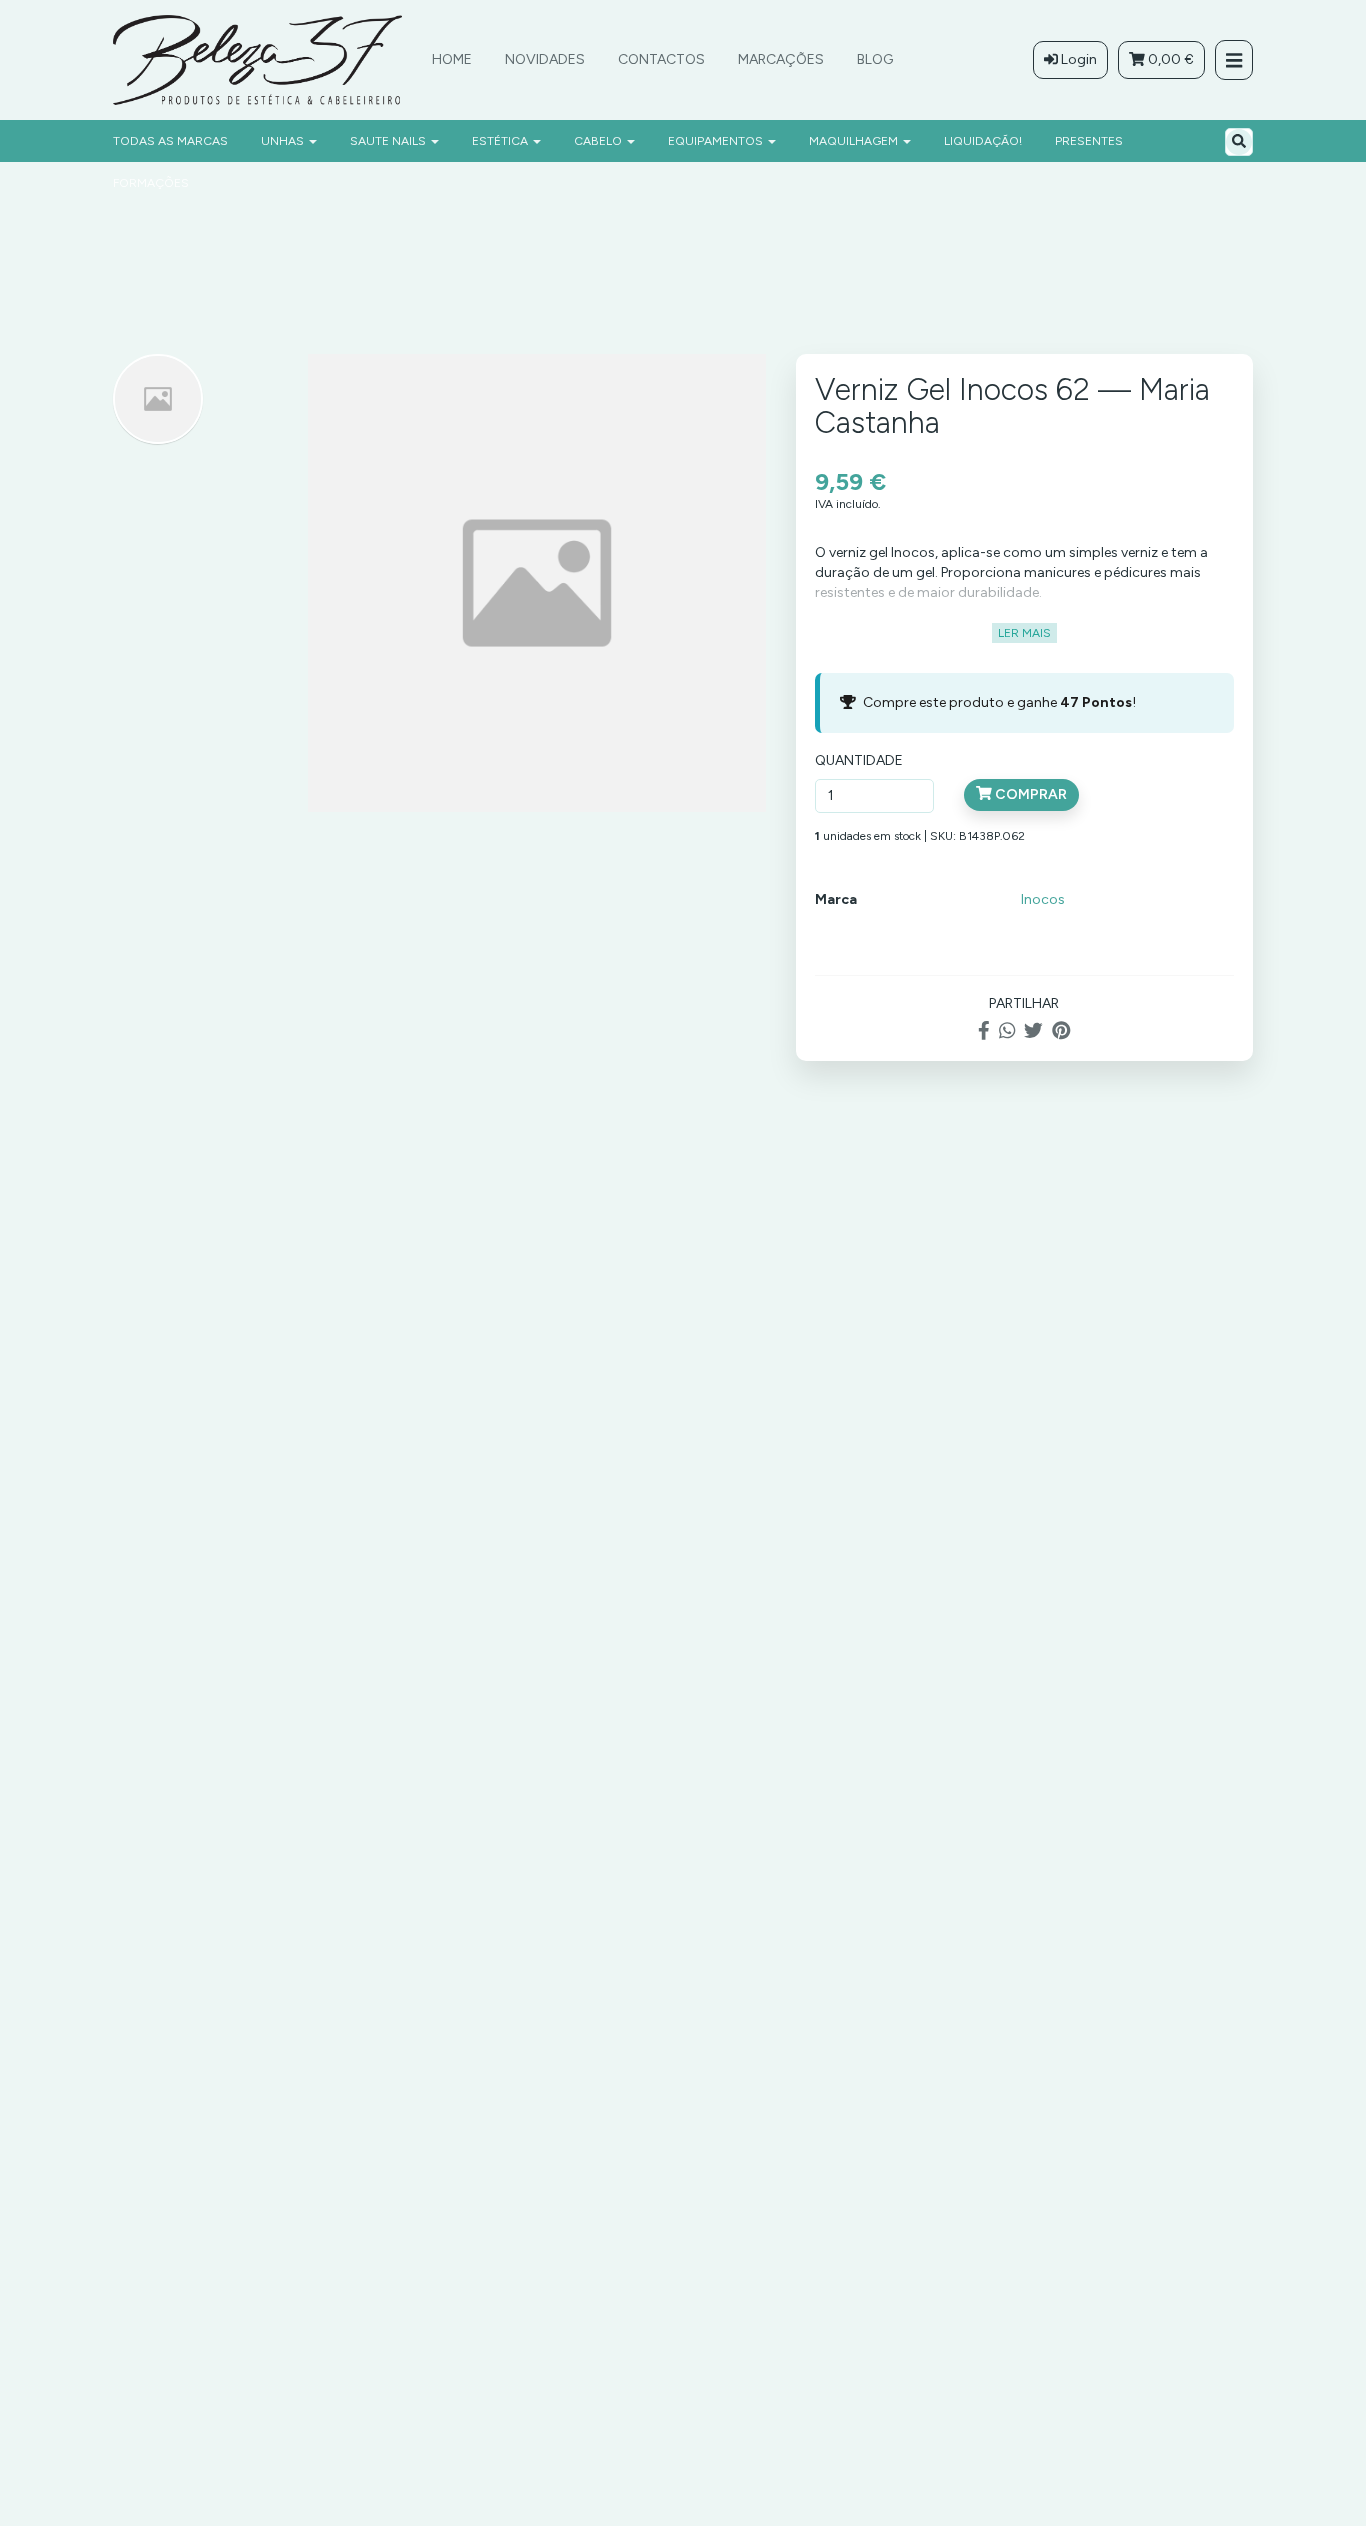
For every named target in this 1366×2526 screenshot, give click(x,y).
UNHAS (284, 141)
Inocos (1043, 899)
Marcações (781, 59)
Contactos (661, 59)
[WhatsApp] (1007, 1031)
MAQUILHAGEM (855, 141)
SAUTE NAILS (389, 141)
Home (452, 59)
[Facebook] (984, 1031)
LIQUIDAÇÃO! (983, 141)
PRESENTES (1089, 141)
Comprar (1029, 794)
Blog (875, 59)
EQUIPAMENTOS (717, 141)
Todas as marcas (170, 141)
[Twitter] (1033, 1031)
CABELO (599, 141)
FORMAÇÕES (151, 183)
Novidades (545, 59)
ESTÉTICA (501, 141)
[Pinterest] (1061, 1031)
